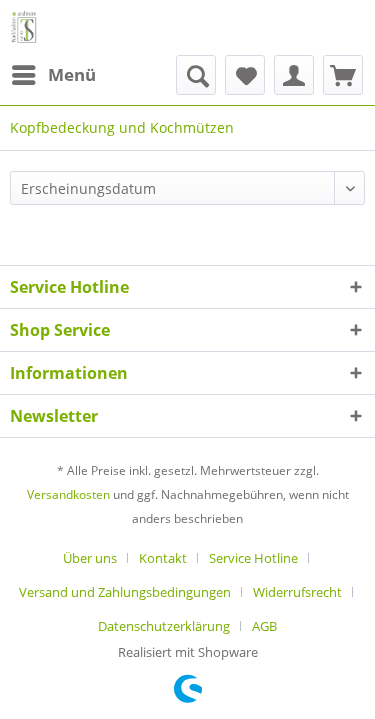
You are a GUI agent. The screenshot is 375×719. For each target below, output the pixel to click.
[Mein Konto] (294, 75)
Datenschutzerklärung (164, 626)
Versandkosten (68, 494)
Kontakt (163, 558)
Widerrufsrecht (297, 592)
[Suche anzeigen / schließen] (196, 75)
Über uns (90, 558)
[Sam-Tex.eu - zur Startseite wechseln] (24, 27)
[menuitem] (53, 75)
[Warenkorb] (343, 75)
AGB (264, 626)
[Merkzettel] (245, 75)
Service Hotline (253, 558)
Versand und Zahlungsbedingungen (125, 592)
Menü (72, 74)
